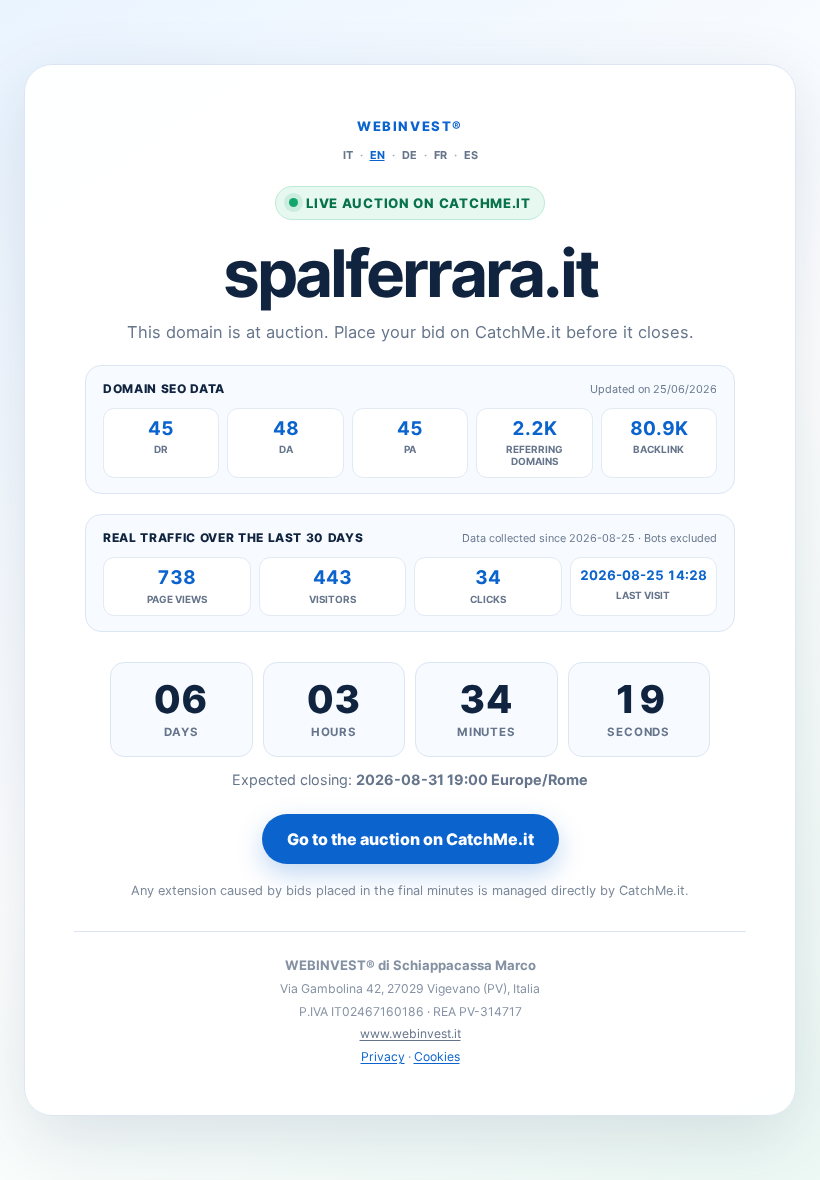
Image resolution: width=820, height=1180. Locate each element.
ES (471, 155)
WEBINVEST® (410, 126)
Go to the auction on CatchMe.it (410, 839)
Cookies (437, 1056)
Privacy (383, 1056)
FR (440, 155)
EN (377, 155)
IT (348, 155)
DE (409, 155)
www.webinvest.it (410, 1033)
